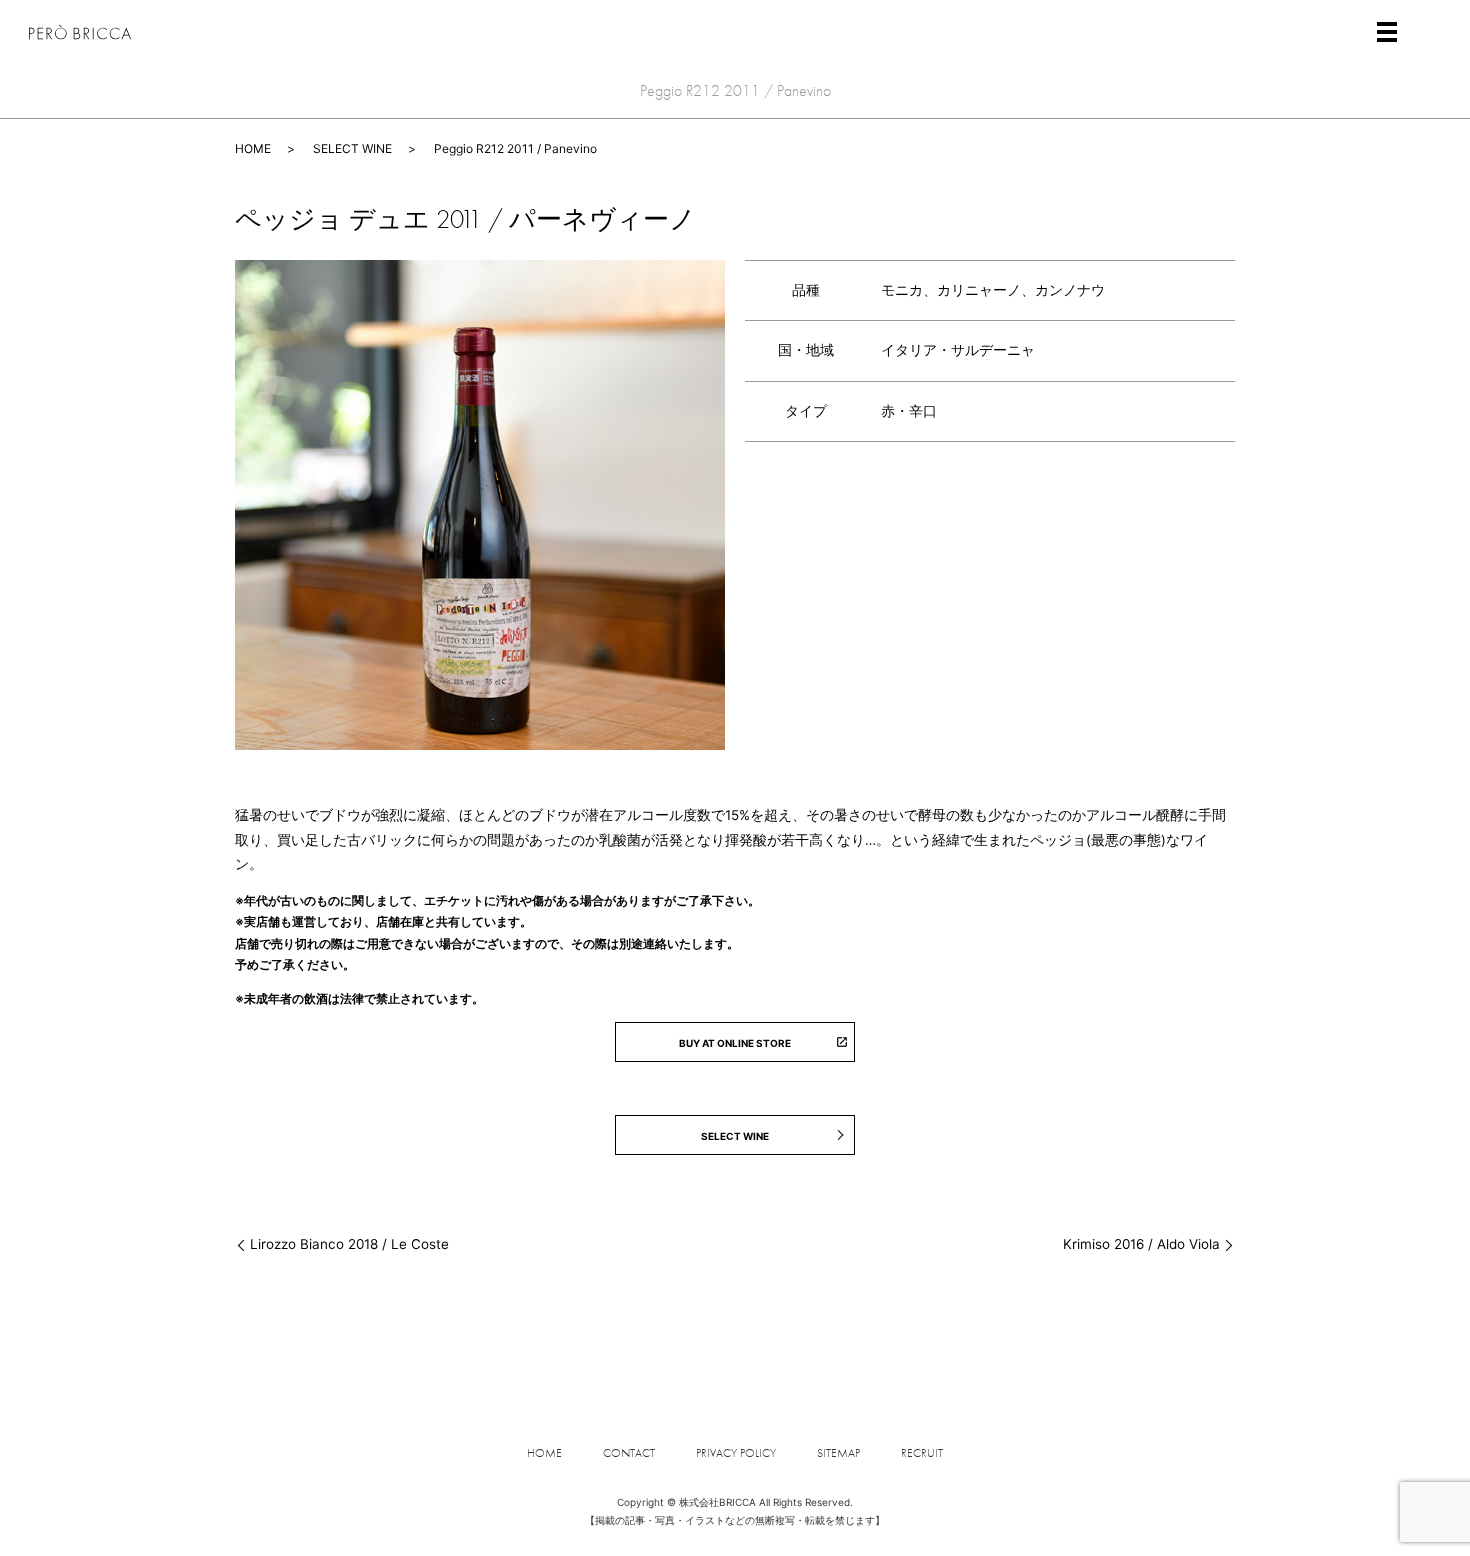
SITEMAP (838, 1453)
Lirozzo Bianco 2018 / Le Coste (349, 1244)
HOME (253, 148)
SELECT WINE (352, 148)
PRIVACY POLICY (736, 1453)
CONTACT (629, 1453)
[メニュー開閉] (1387, 32)
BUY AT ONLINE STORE (735, 1043)
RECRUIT (922, 1453)
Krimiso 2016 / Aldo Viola (1141, 1244)
